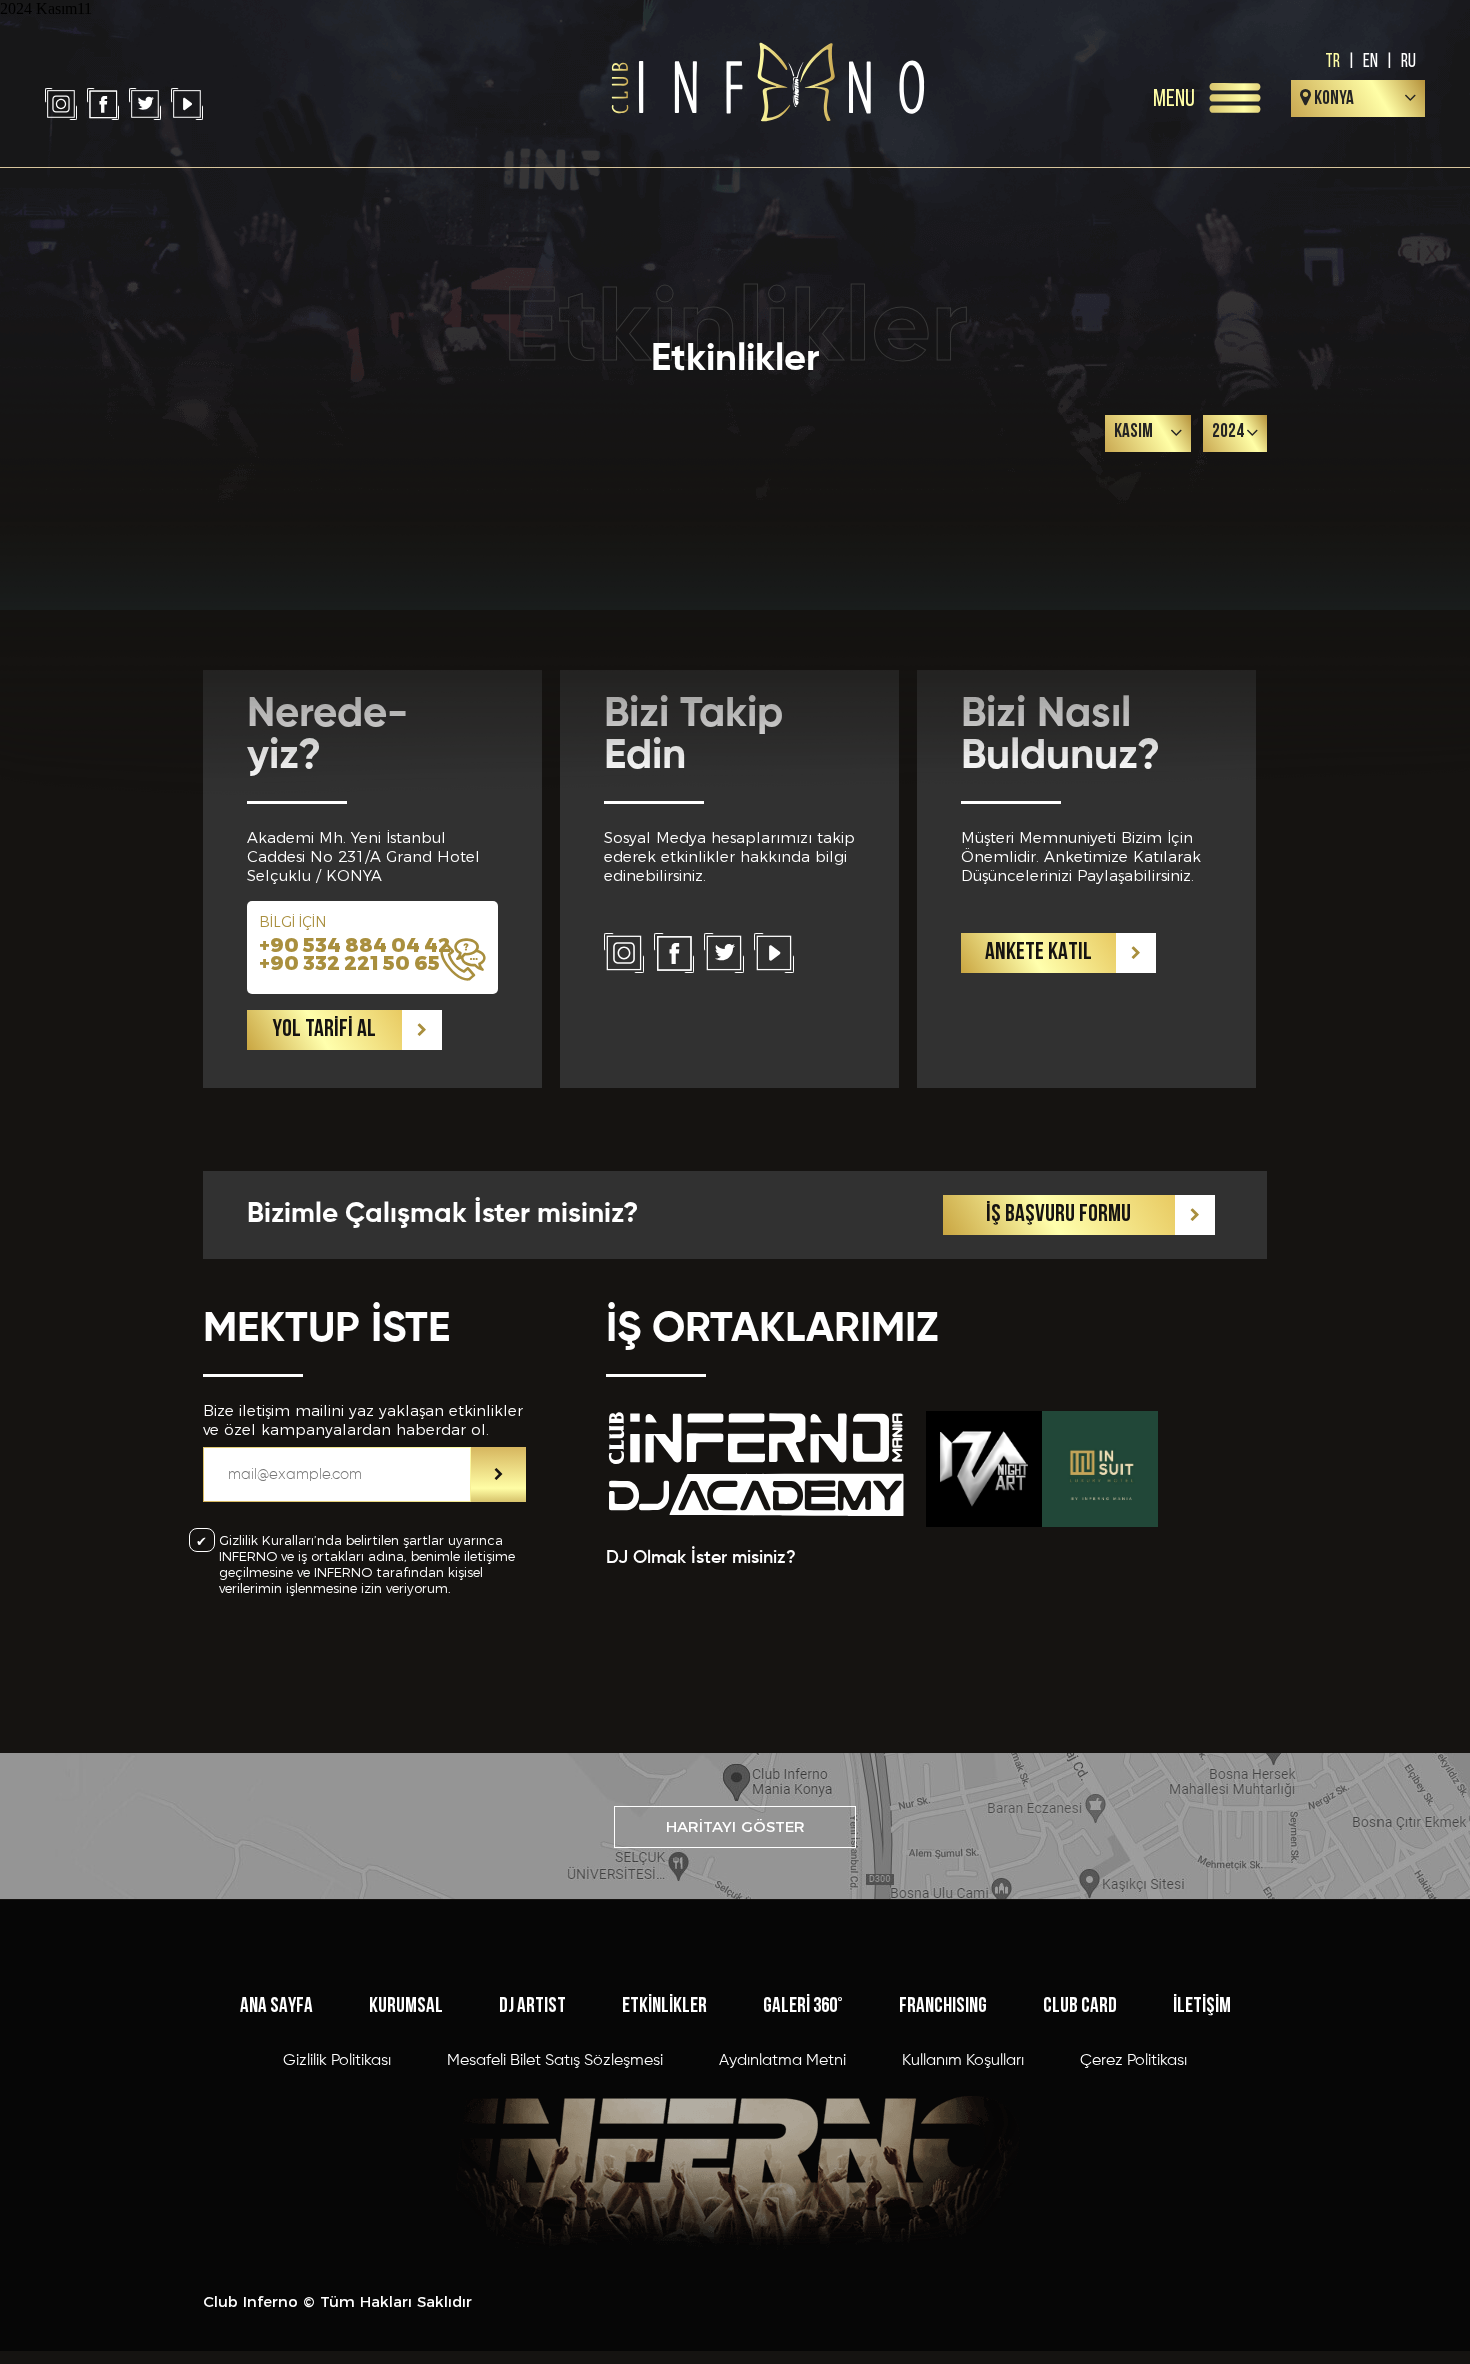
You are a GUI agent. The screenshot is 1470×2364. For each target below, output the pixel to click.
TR (1332, 60)
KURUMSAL (406, 2006)
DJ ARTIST (532, 2006)
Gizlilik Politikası (337, 2061)
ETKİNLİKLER (664, 2006)
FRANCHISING (943, 2006)
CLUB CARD (1080, 2006)
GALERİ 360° (803, 2006)
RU (1408, 60)
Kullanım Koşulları (963, 2061)
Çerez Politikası (1133, 2061)
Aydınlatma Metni (782, 2061)
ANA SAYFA (276, 2006)
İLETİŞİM (1202, 2006)
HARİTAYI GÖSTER (735, 1826)
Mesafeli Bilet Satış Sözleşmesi (555, 2061)
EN (1370, 60)
